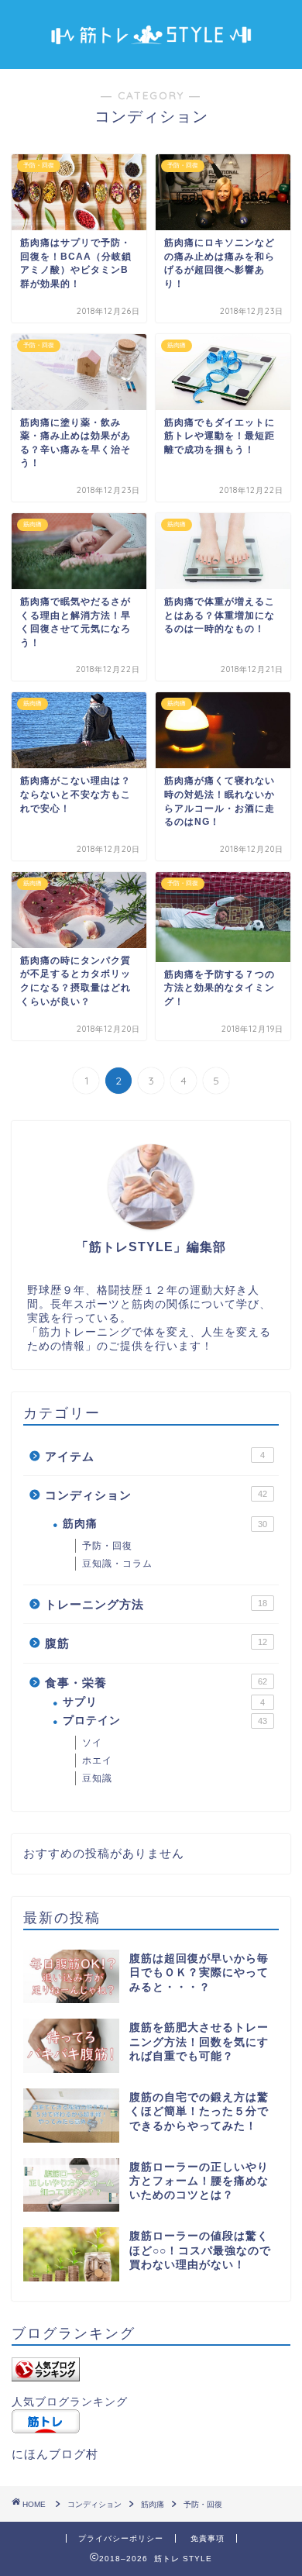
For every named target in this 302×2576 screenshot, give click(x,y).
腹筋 (156, 1643)
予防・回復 (107, 1546)
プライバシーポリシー (121, 2538)
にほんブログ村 (55, 2454)
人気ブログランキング (70, 2402)
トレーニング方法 (156, 1604)
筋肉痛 (165, 1524)
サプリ (164, 1702)
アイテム (155, 1456)
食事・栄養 (156, 1683)
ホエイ (97, 1760)
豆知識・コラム (117, 1564)
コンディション (156, 1495)
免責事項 (208, 2538)
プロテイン (165, 1721)
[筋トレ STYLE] (151, 45)
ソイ (92, 1743)
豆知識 (97, 1778)
